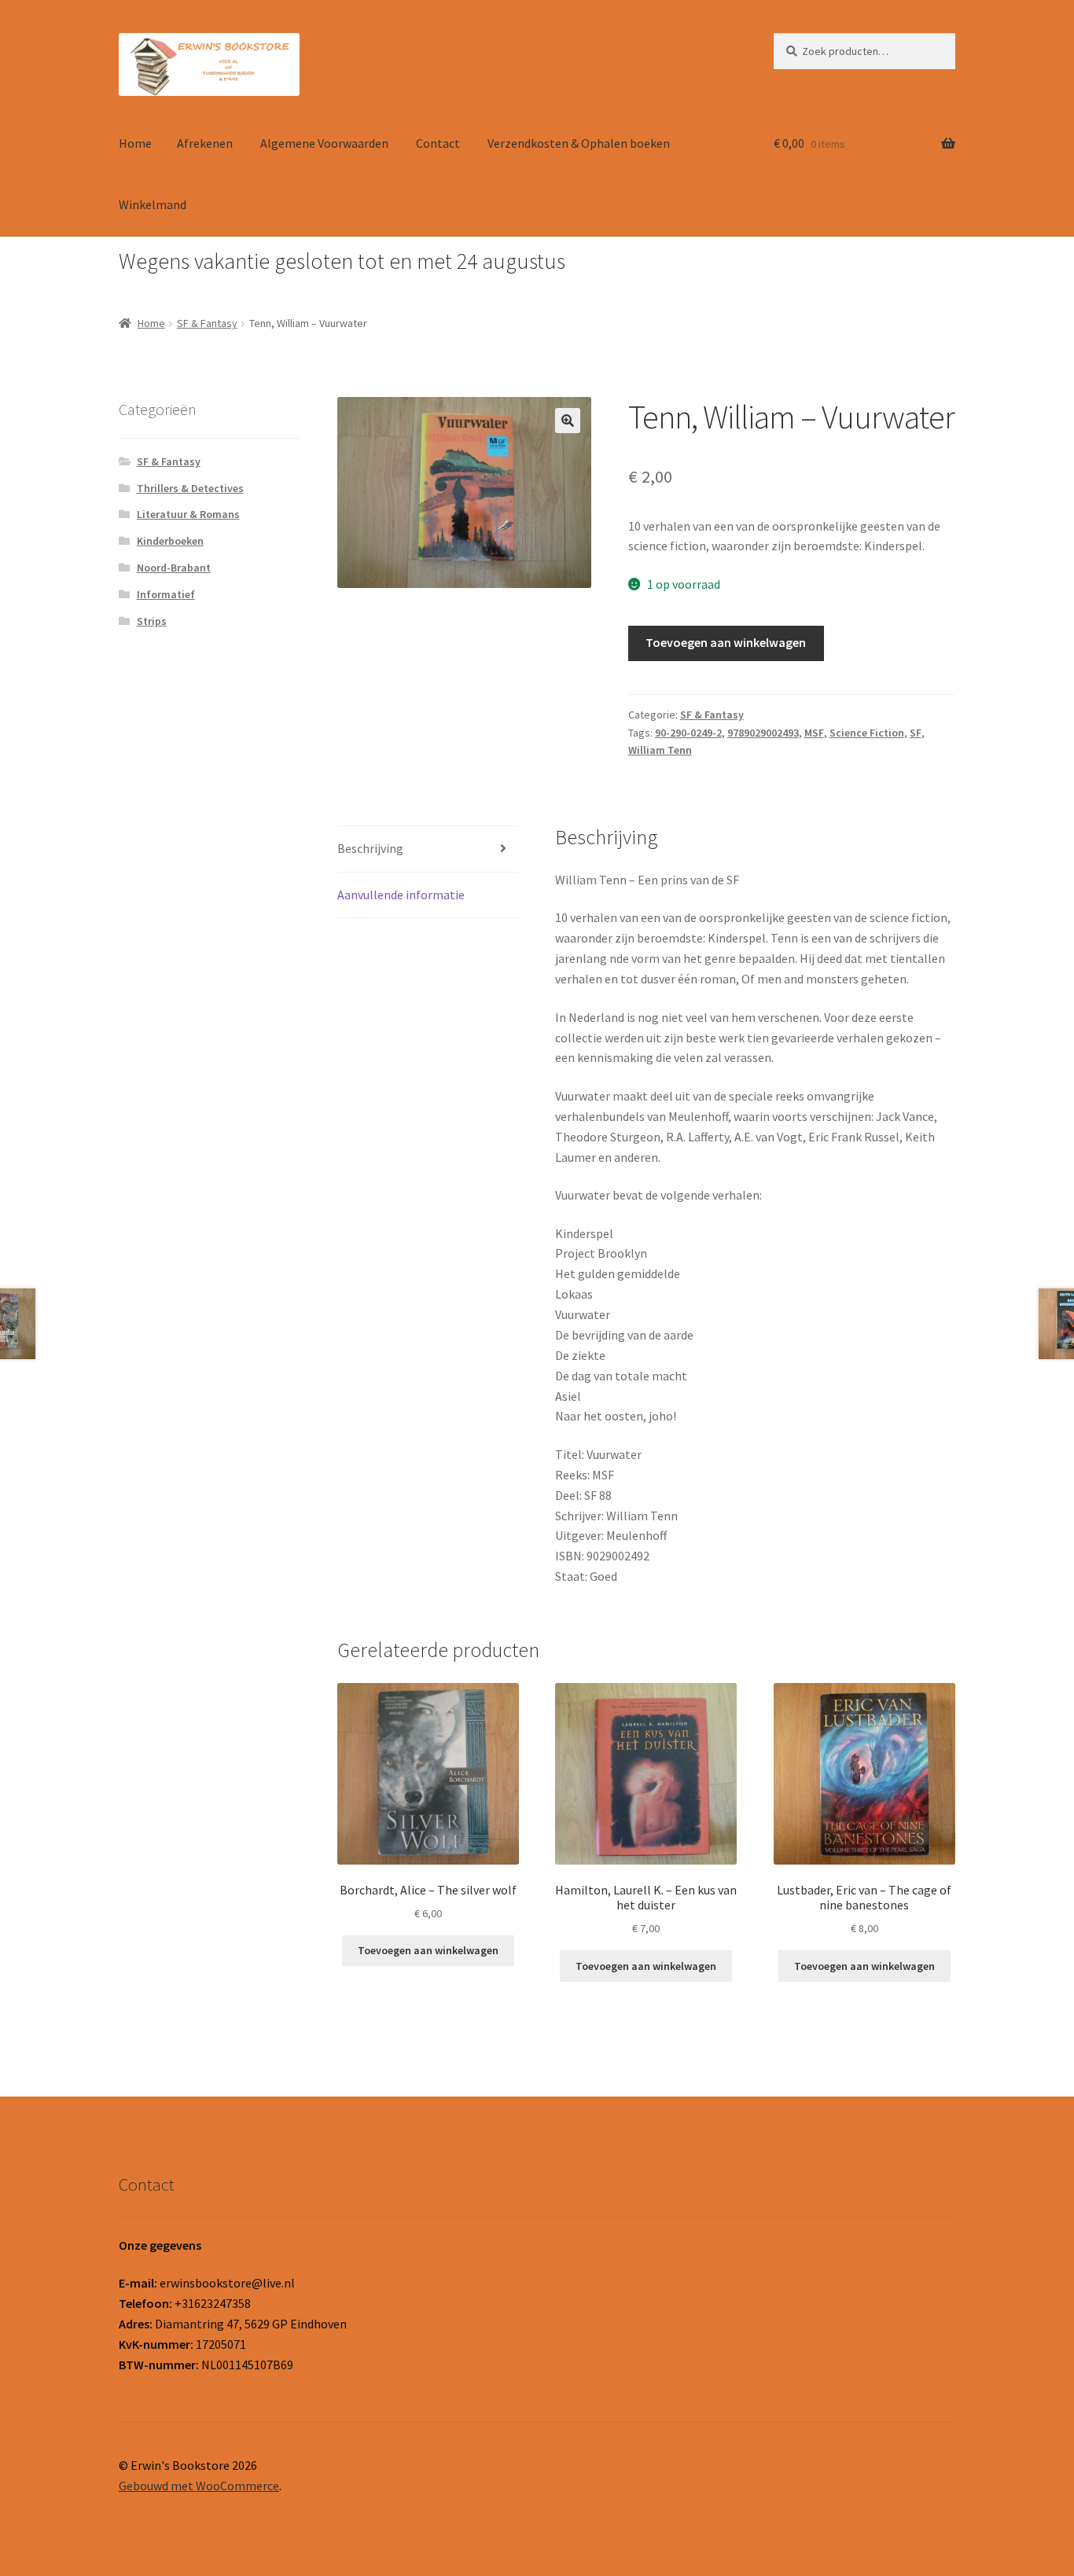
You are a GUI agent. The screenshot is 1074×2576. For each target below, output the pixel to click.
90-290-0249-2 (688, 733)
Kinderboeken (170, 541)
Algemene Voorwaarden (324, 143)
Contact (438, 143)
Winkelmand (153, 204)
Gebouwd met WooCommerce (199, 2486)
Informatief (166, 594)
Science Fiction (867, 733)
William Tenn (660, 750)
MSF (814, 733)
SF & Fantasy (207, 323)
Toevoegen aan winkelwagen (726, 642)
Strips (152, 621)
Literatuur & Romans (188, 514)
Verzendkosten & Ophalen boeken (579, 143)
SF (916, 733)
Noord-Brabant (174, 568)
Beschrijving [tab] (370, 848)
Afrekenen (205, 143)
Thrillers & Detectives (190, 488)
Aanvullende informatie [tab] (401, 895)
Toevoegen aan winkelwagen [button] (428, 1950)
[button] (568, 421)
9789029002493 (763, 733)
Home (135, 143)
